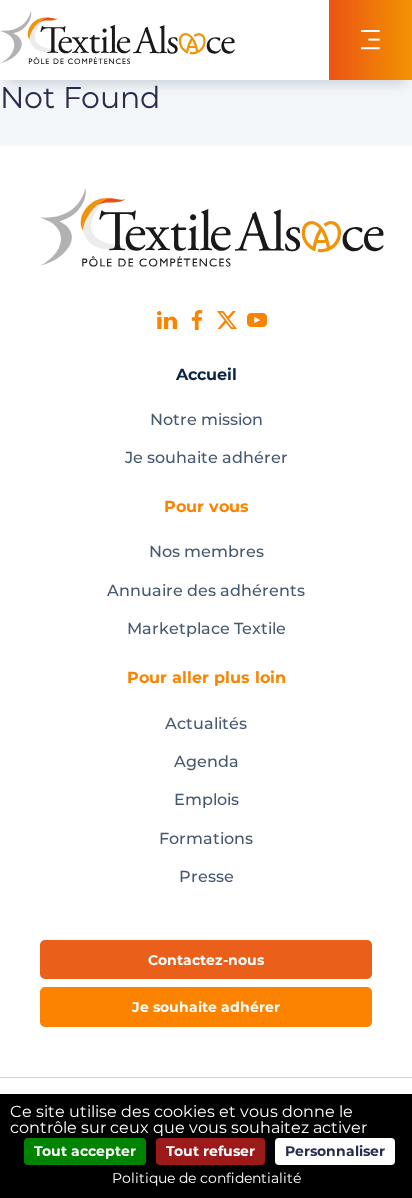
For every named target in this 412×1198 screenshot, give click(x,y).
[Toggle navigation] (370, 40)
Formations (206, 838)
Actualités (206, 723)
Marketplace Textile (206, 628)
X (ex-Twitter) (227, 320)
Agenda (206, 761)
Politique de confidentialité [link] (206, 1178)
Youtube (257, 320)
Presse (206, 876)
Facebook (197, 320)
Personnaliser (335, 1151)
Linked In (167, 320)
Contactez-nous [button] (206, 960)
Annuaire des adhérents (206, 590)
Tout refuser (210, 1151)
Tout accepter (85, 1151)
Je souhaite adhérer (206, 457)
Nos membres (206, 551)
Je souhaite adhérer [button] (206, 1007)
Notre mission (206, 419)
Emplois (206, 799)
